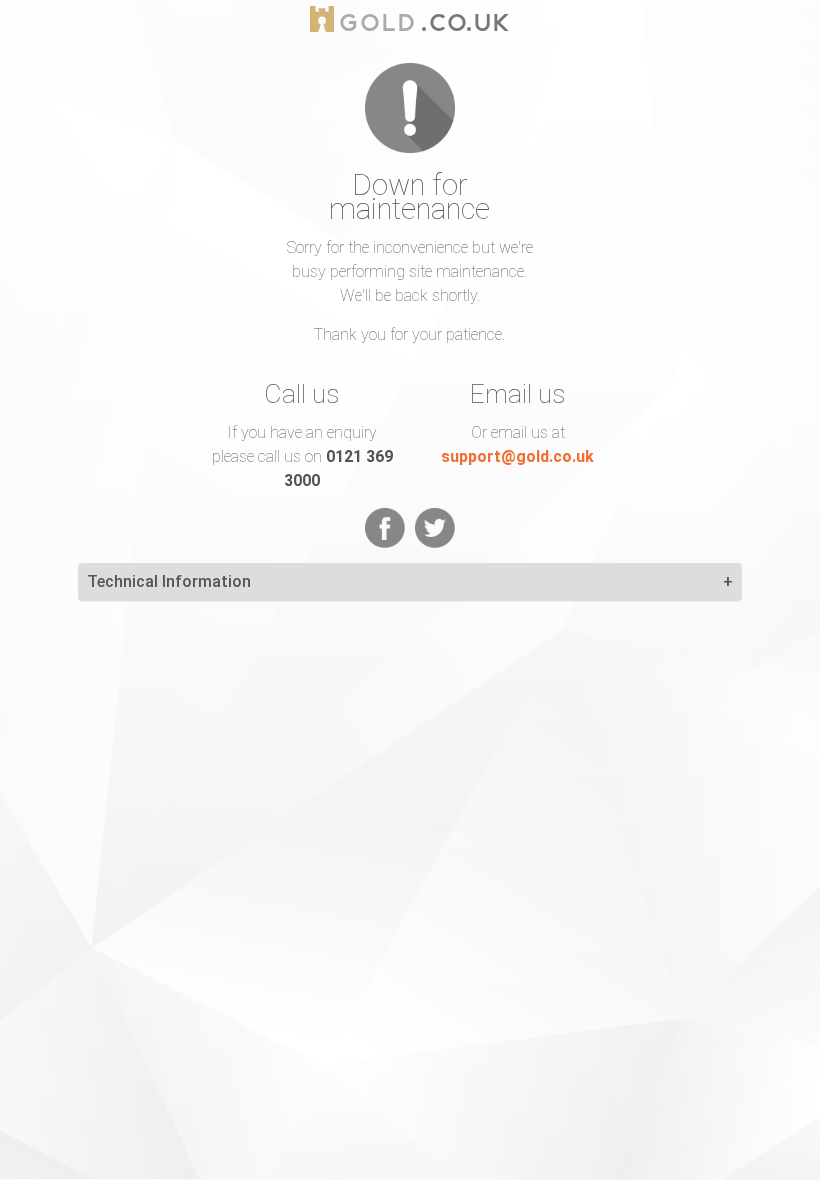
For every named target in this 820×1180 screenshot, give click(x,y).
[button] (728, 582)
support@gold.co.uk (517, 456)
